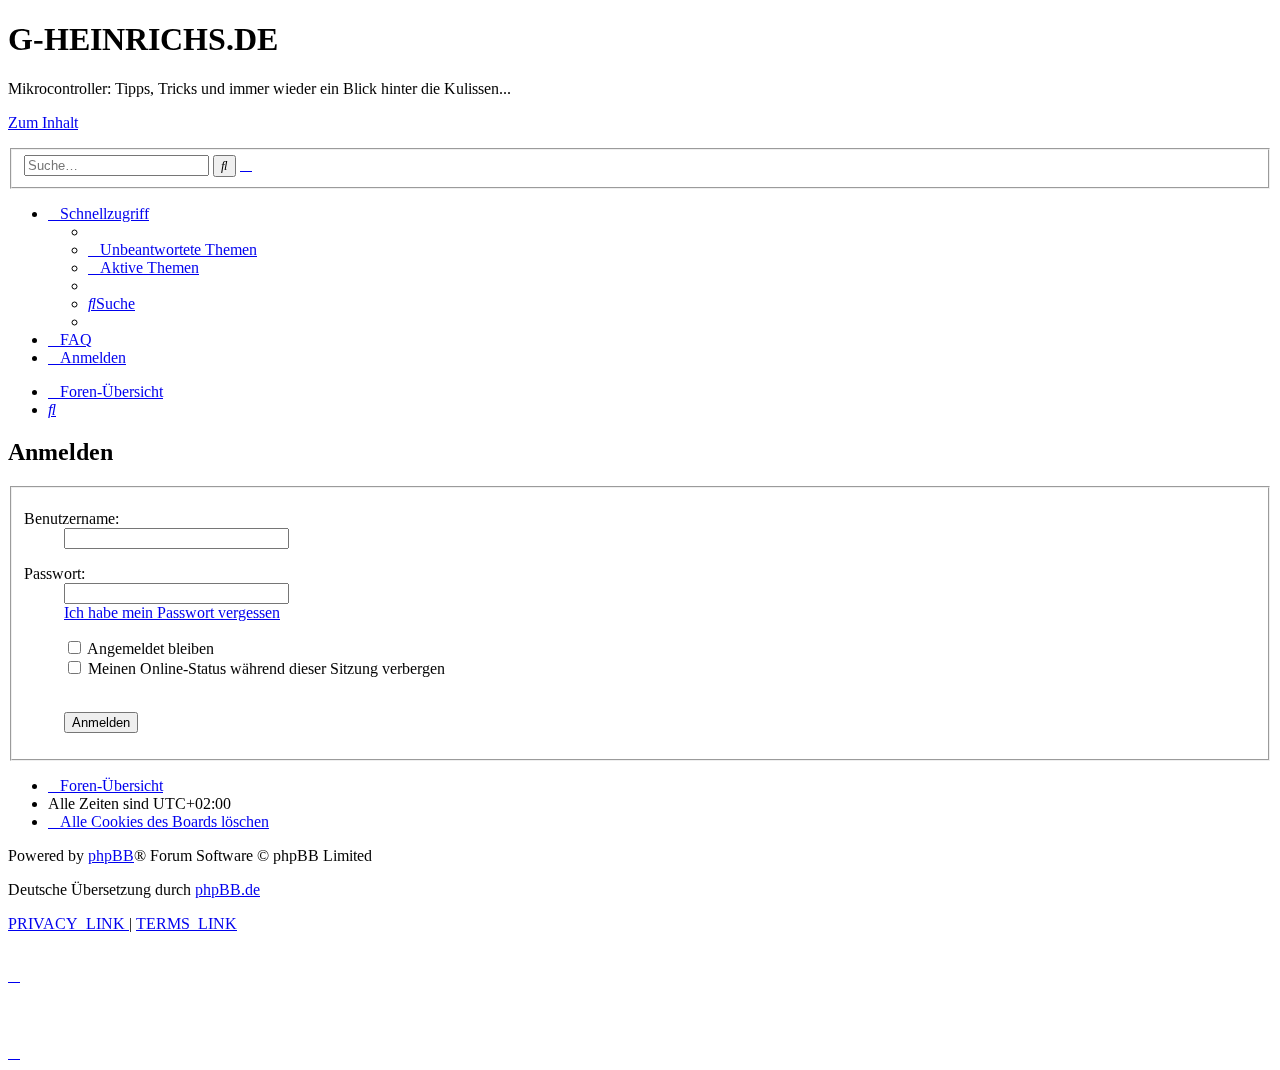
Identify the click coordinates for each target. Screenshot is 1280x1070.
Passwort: (54, 573)
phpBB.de (227, 889)
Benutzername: (71, 518)
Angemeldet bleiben (149, 648)
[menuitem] (172, 249)
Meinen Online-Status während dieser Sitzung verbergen (264, 668)
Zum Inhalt (43, 122)
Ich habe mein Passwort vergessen (172, 612)
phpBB (111, 855)
